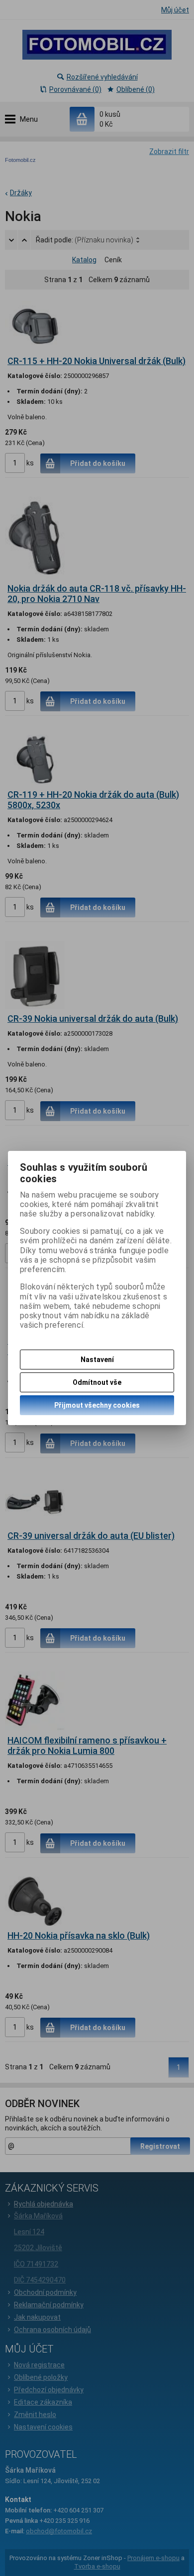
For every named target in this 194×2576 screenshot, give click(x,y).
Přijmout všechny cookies (97, 1405)
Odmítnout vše (97, 1382)
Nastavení (97, 1360)
